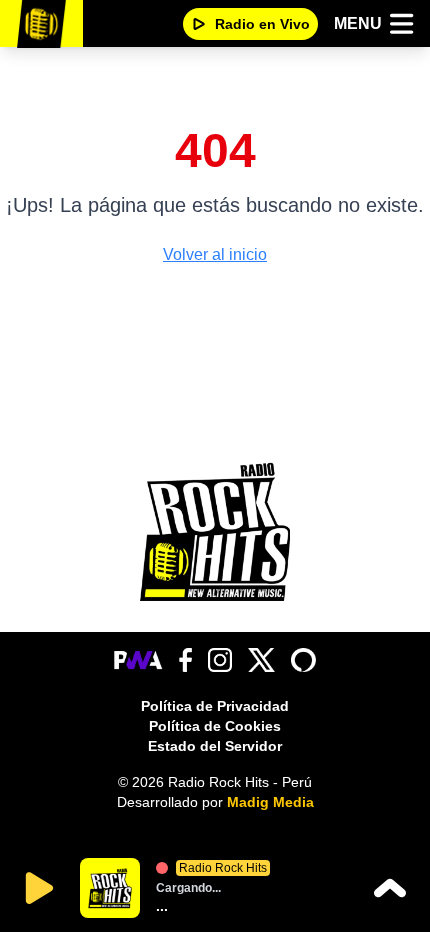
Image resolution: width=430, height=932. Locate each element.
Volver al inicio (215, 254)
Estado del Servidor (215, 746)
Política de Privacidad (215, 706)
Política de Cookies (215, 726)
